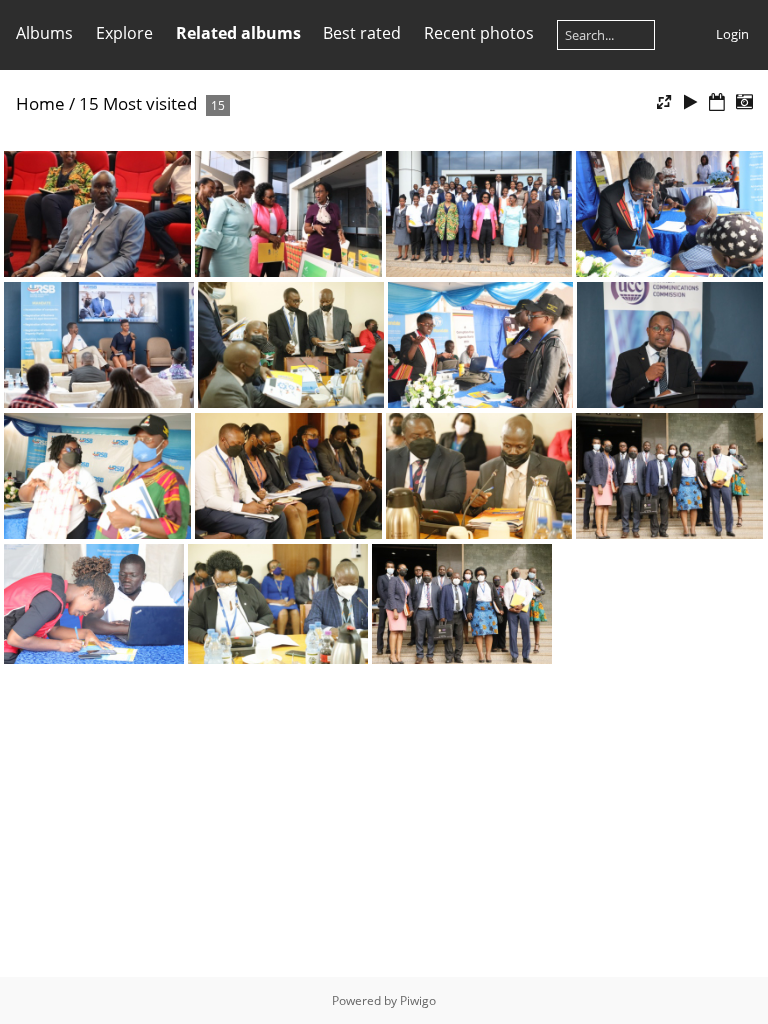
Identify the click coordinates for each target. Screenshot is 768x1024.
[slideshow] (691, 102)
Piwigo (418, 1000)
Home (40, 103)
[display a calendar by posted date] (717, 102)
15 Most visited (138, 103)
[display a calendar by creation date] (744, 102)
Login (732, 34)
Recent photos (479, 33)
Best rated (362, 33)
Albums (44, 33)
